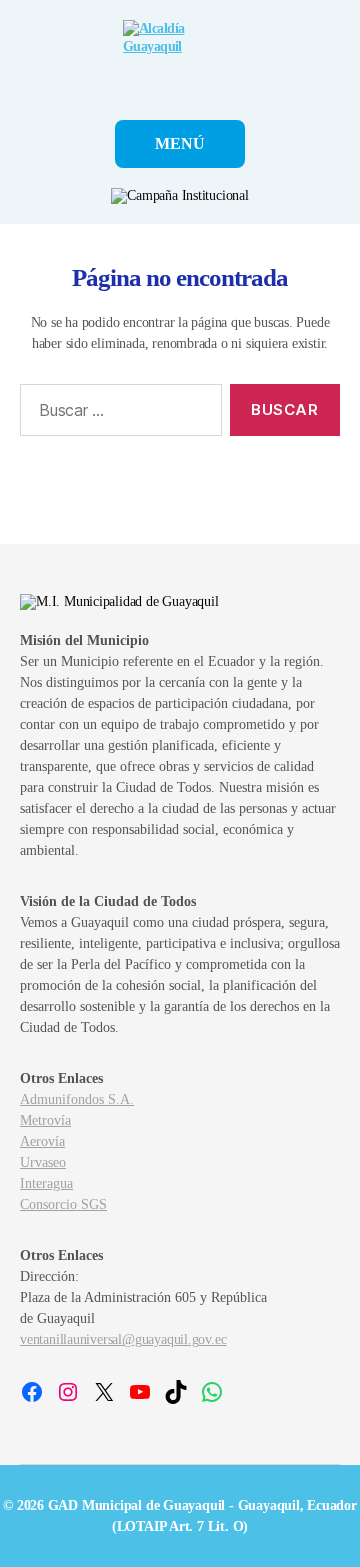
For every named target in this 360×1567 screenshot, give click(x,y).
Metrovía (45, 1120)
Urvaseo (43, 1162)
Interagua (46, 1183)
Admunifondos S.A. (77, 1099)
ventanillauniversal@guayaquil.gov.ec (123, 1339)
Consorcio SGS (63, 1204)
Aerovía (42, 1141)
